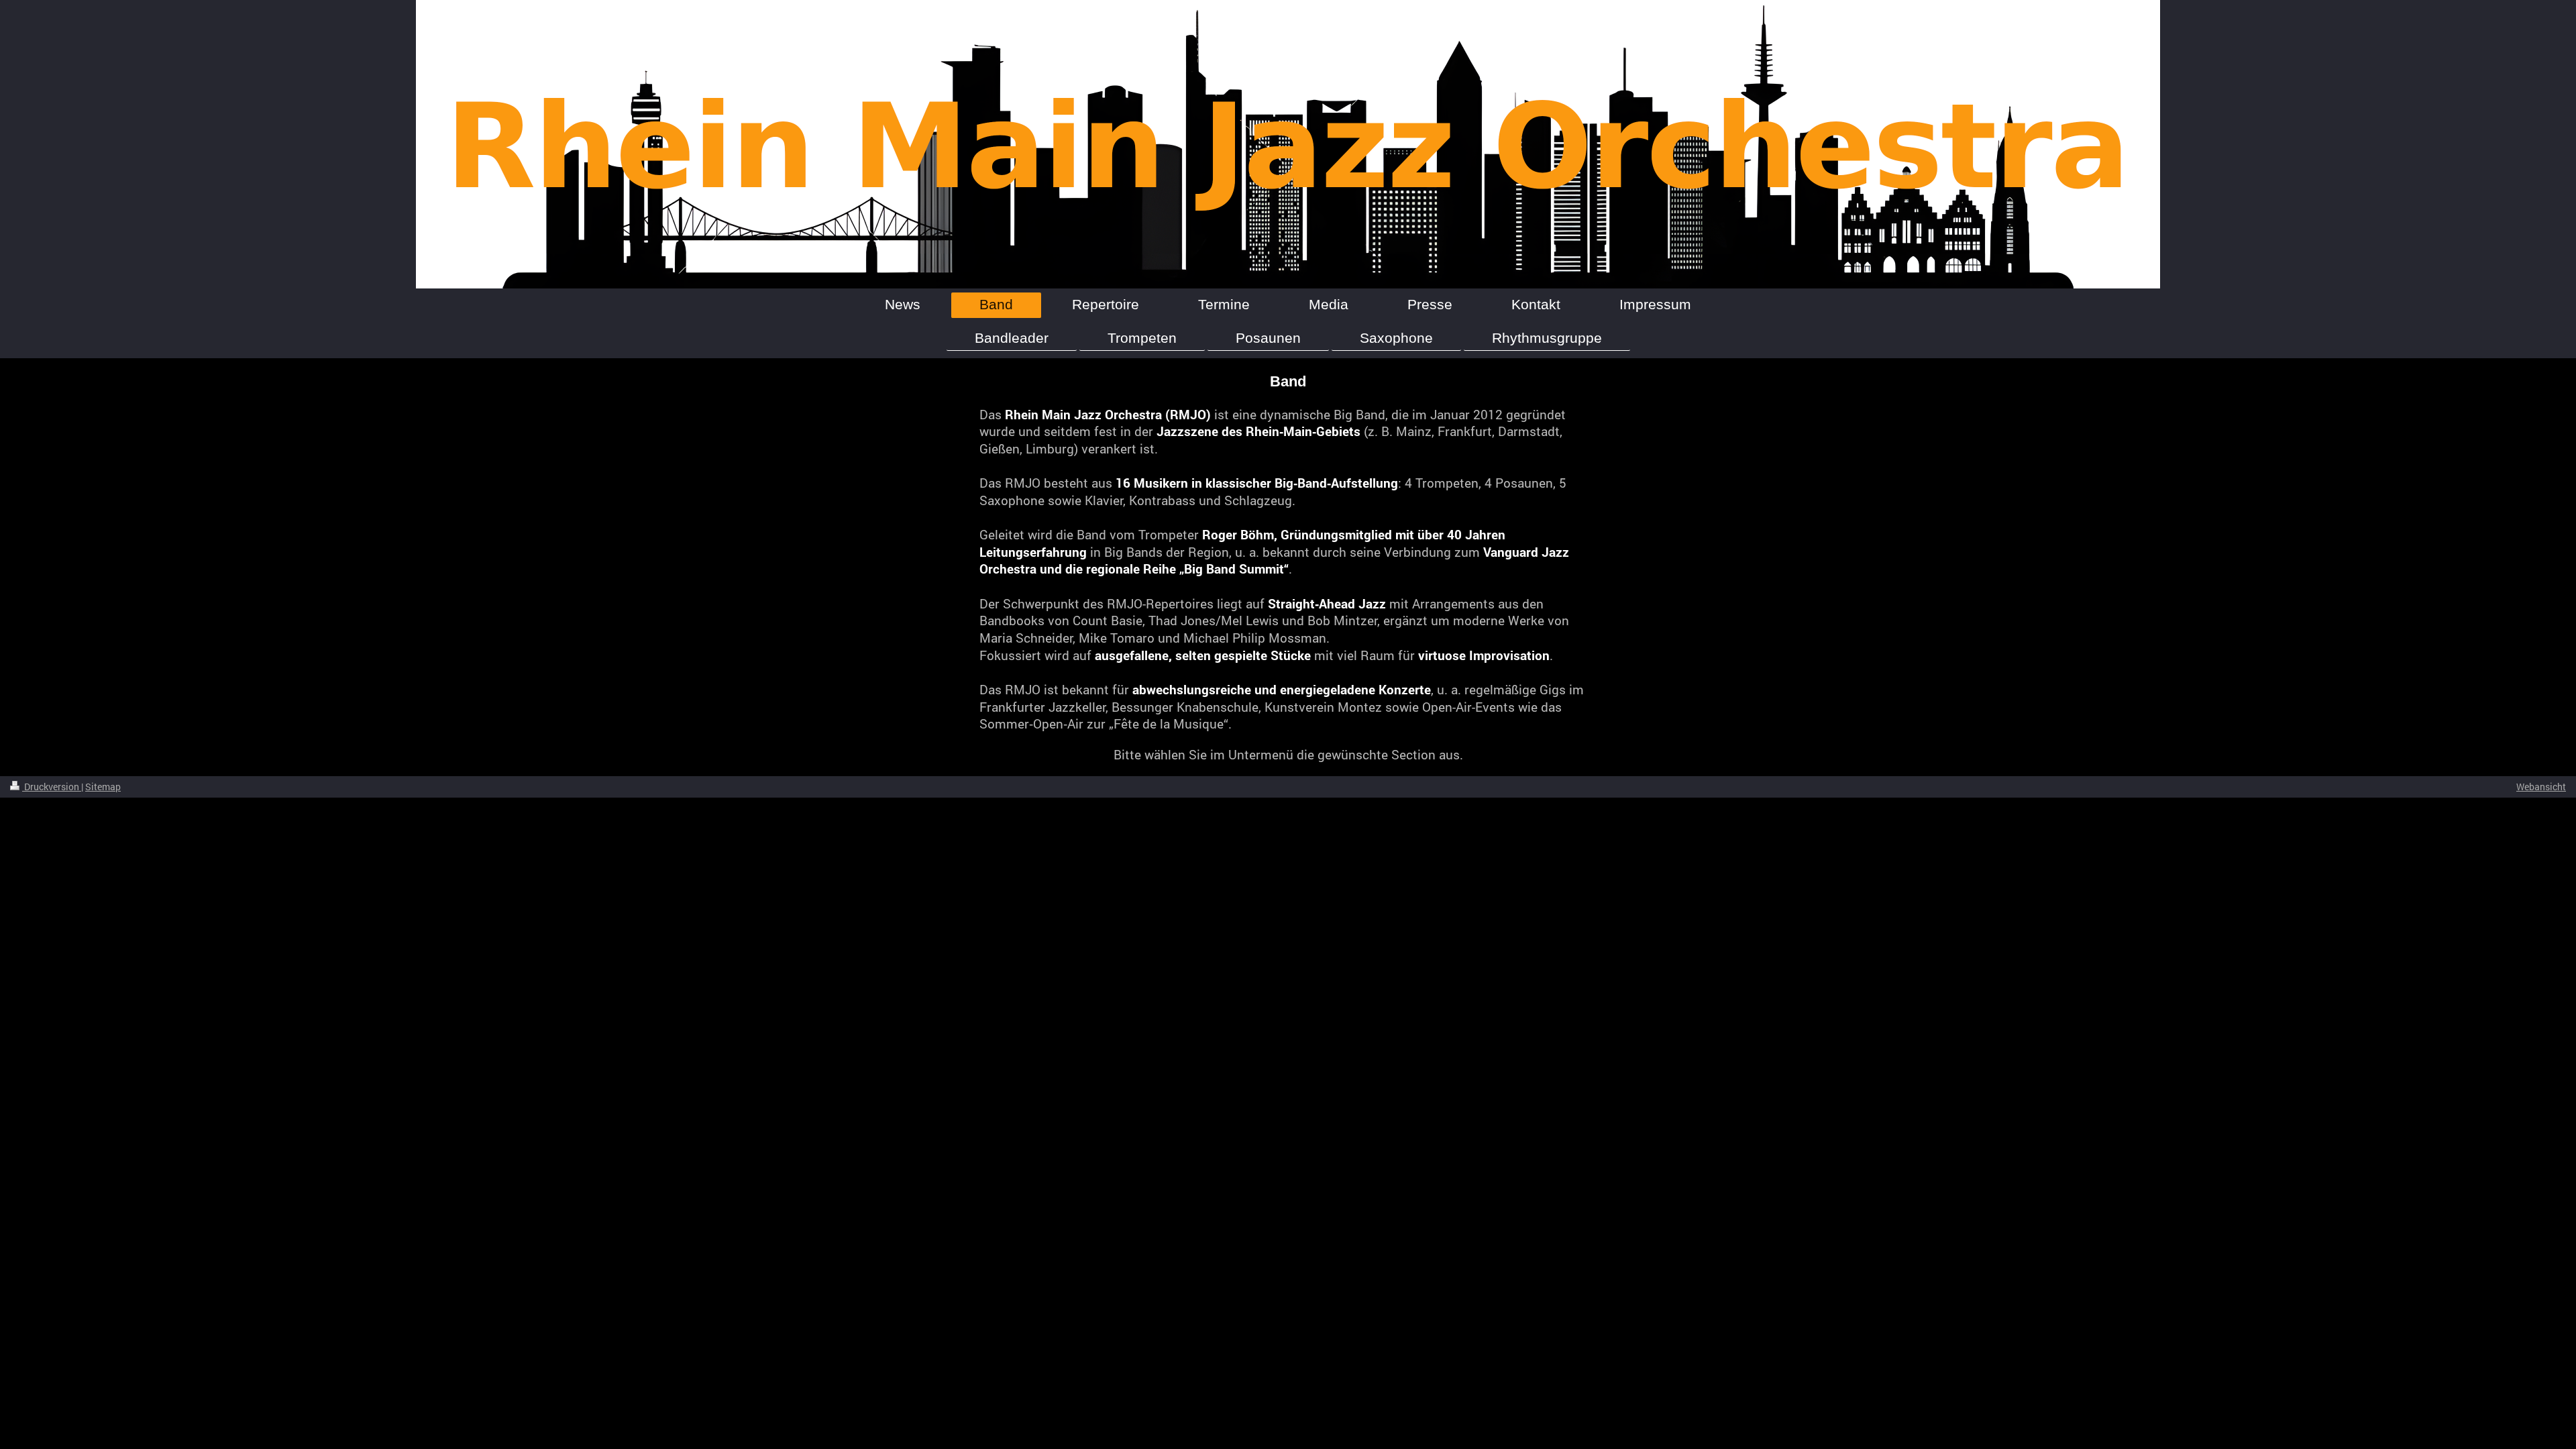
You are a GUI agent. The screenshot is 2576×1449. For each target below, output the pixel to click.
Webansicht (2541, 787)
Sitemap (103, 787)
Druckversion (52, 787)
